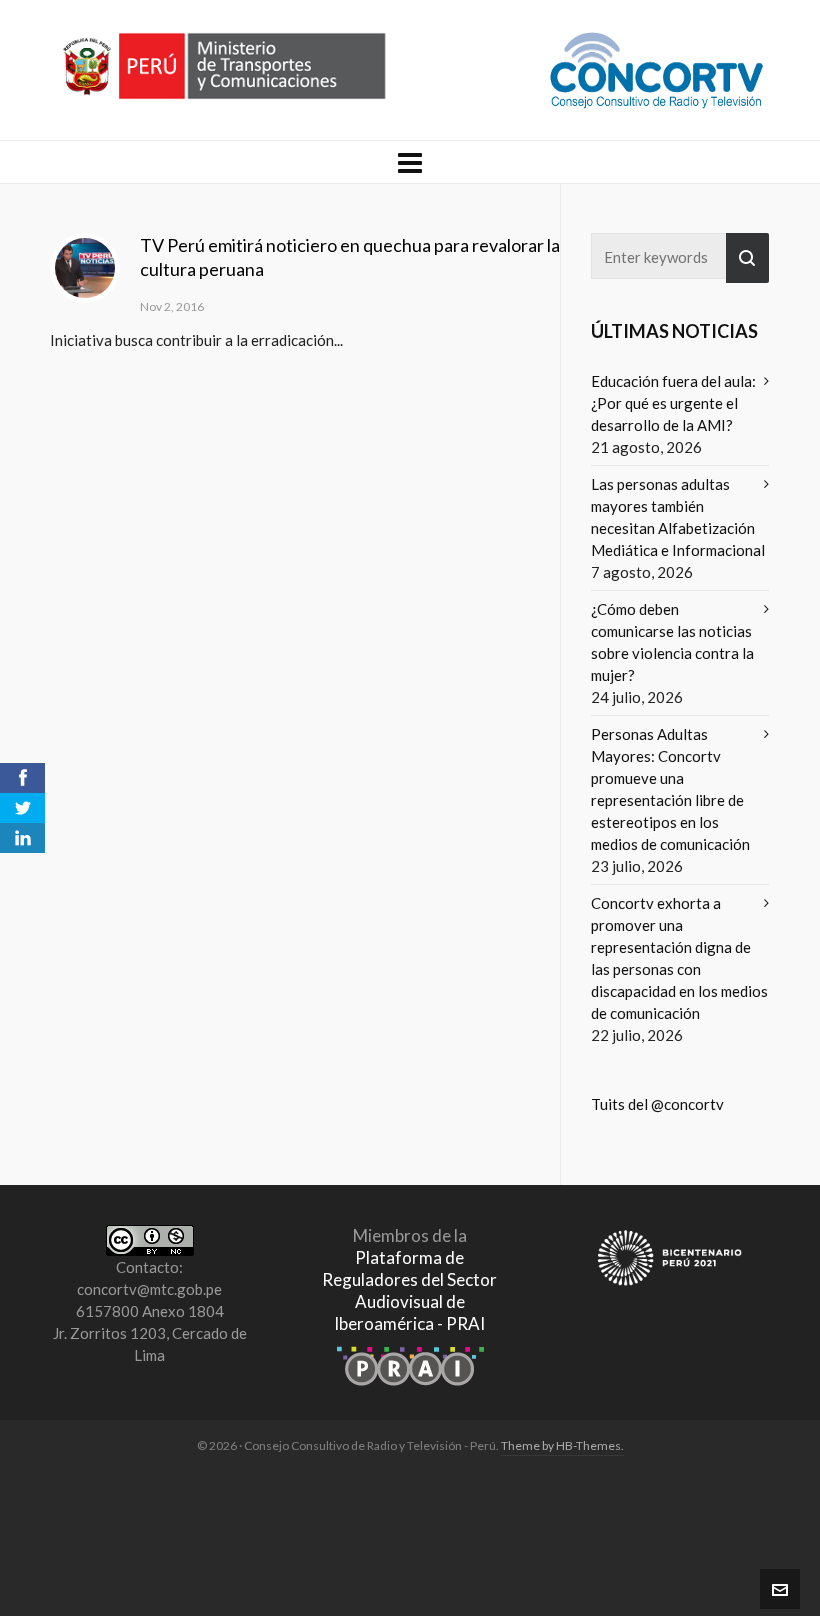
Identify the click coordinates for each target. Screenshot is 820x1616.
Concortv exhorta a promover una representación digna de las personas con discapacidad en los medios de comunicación (679, 958)
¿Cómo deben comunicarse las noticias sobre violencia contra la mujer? (672, 642)
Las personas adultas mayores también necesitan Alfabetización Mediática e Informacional (678, 517)
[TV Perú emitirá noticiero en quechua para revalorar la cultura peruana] (85, 268)
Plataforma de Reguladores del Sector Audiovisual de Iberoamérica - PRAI (409, 1290)
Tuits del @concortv (657, 1104)
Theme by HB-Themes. (562, 1445)
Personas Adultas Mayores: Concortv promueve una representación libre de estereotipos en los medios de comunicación (670, 789)
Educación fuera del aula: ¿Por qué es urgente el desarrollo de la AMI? (673, 403)
